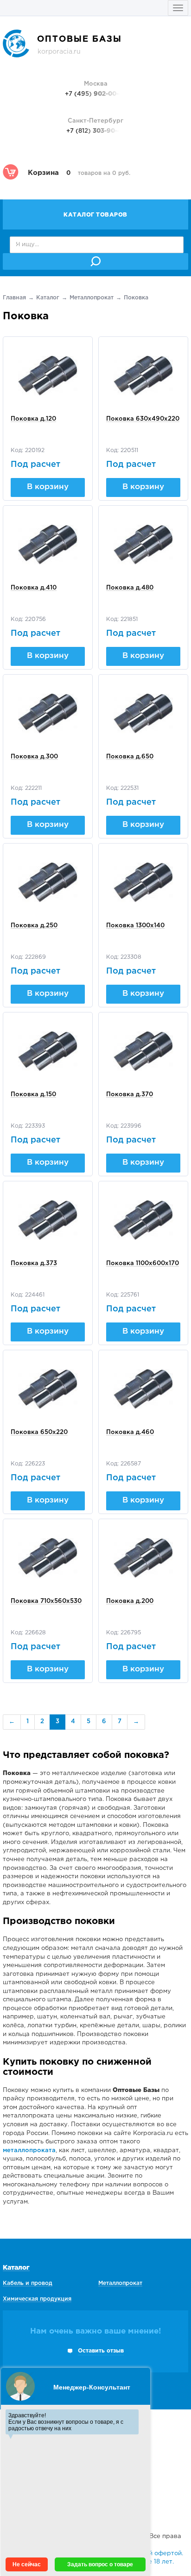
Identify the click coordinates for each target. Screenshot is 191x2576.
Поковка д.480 (130, 588)
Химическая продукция (37, 2299)
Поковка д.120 (33, 419)
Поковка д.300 (34, 757)
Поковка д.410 (34, 588)
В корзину (48, 487)
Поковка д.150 (33, 1095)
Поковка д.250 (34, 926)
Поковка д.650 (130, 757)
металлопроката (29, 2151)
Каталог (48, 298)
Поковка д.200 (130, 1601)
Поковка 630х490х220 (143, 419)
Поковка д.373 (34, 1263)
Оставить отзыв (101, 2351)
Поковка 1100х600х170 (143, 1263)
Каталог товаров (95, 215)
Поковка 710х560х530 (46, 1601)
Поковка (136, 298)
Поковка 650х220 (39, 1432)
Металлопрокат (92, 298)
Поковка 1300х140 (135, 926)
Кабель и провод (28, 2283)
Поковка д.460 (130, 1432)
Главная (14, 298)
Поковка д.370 (130, 1095)
